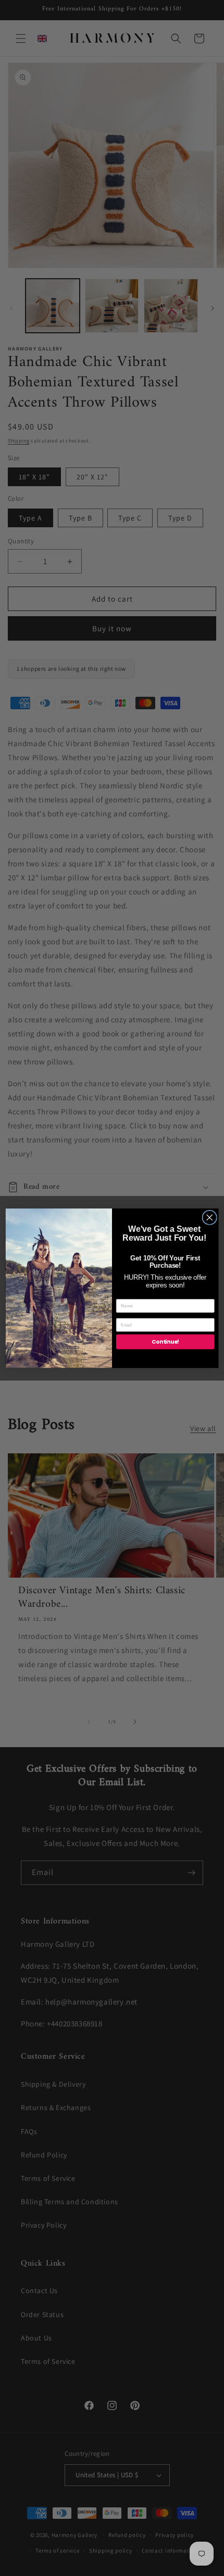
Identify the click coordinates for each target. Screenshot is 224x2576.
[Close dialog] (209, 1217)
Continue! (165, 1342)
